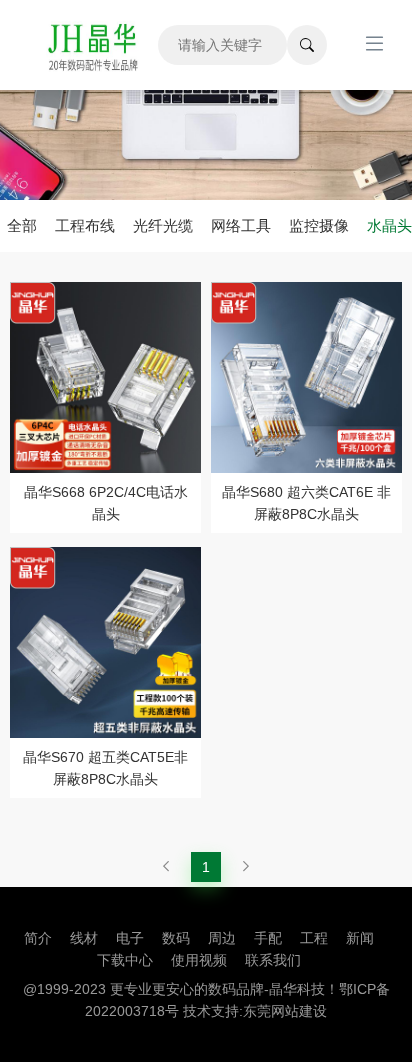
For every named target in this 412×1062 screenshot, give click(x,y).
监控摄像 (319, 225)
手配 (268, 938)
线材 (84, 938)
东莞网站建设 (285, 1011)
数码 (176, 938)
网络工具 (241, 225)
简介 (38, 938)
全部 (22, 225)
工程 (314, 938)
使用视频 (199, 960)
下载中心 (125, 960)
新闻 (360, 938)
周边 (222, 938)
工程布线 (85, 225)
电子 (130, 938)
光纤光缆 (163, 225)
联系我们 (273, 960)
